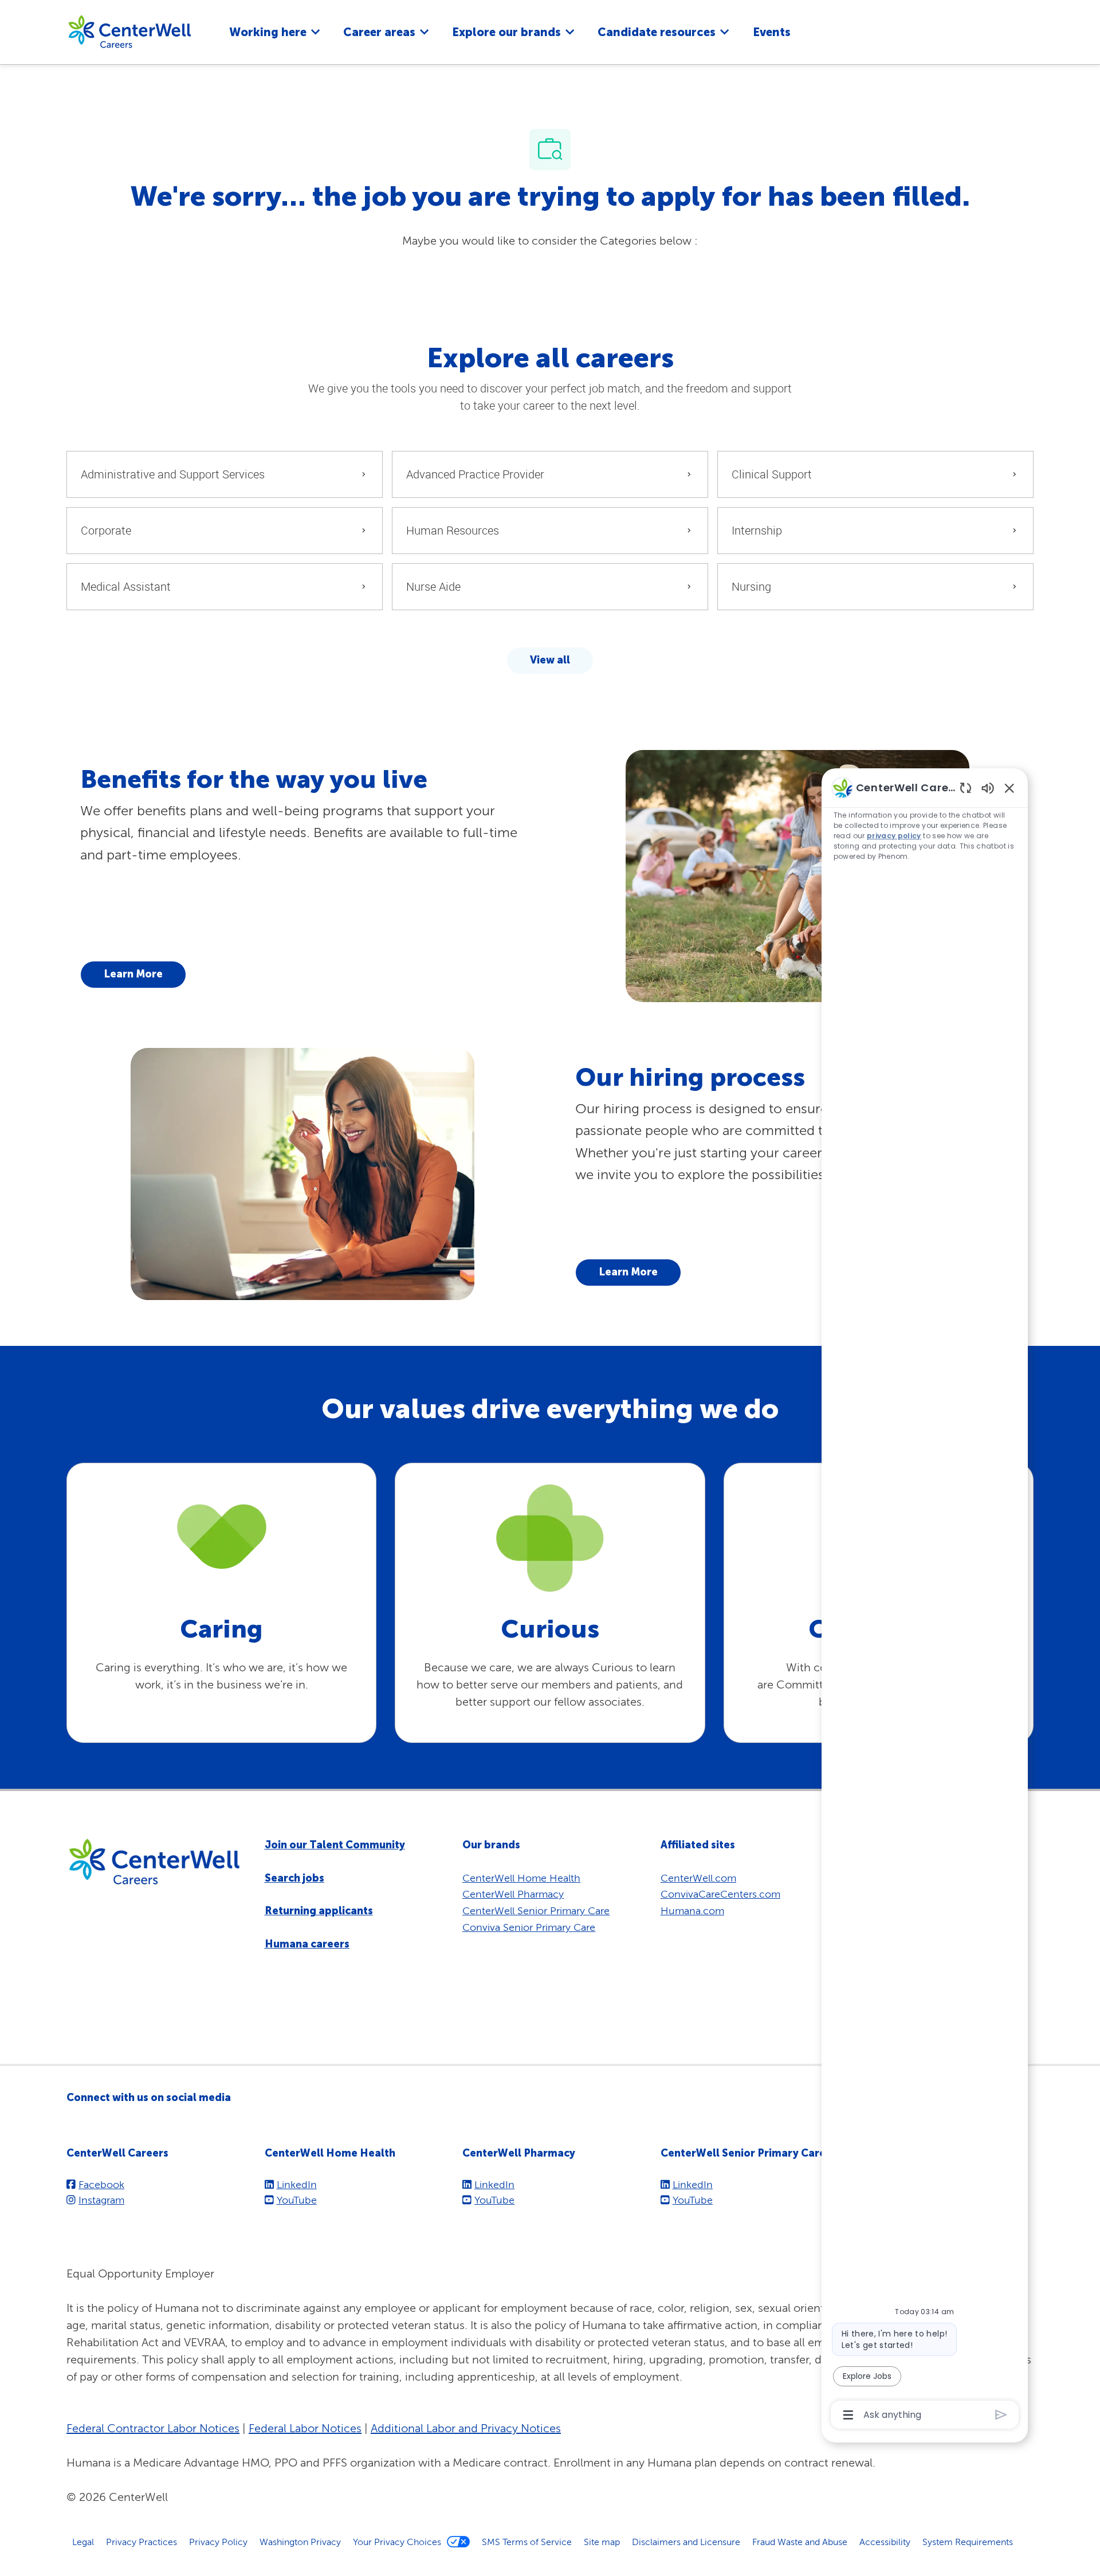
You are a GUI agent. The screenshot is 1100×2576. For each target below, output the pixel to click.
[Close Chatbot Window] (1009, 788)
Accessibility (885, 2542)
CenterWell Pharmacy (513, 1894)
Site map (602, 2542)
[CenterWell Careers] (129, 31)
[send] (1001, 2415)
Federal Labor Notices (305, 2428)
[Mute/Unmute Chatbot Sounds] (988, 788)
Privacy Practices (142, 2542)
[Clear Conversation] (966, 788)
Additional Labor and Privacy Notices (466, 2428)
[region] (925, 1600)
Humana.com (692, 1911)
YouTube (297, 2200)
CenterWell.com (698, 1878)
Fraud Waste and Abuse (800, 2542)
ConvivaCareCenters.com (720, 1894)
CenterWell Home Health (521, 1878)
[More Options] (848, 2415)
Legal (83, 2542)
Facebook (101, 2184)
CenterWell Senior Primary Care (536, 1911)
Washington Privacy (300, 2542)
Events (772, 32)
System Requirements (968, 2542)
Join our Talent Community (335, 1845)
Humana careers (307, 1944)
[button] (550, 661)
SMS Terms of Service (527, 2542)
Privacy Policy (218, 2542)
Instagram (101, 2200)
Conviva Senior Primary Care (529, 1927)
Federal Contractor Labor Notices (153, 2428)
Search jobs (294, 1878)
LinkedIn (297, 2184)
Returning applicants (319, 1911)
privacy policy (894, 836)
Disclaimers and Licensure (686, 2542)
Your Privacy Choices (397, 2542)
